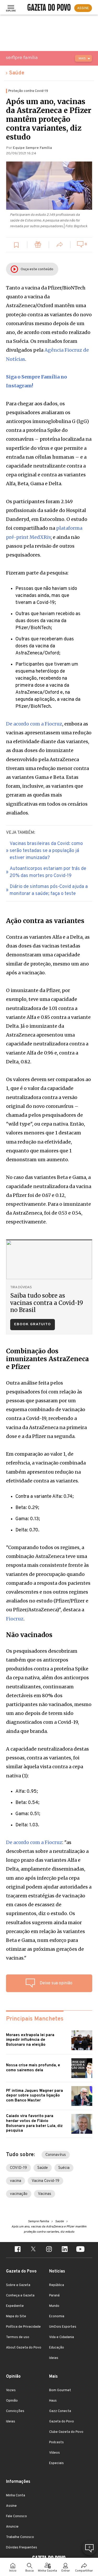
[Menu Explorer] (11, 8)
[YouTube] (80, 2250)
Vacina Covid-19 (45, 2181)
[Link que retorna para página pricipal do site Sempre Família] (35, 58)
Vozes (11, 2390)
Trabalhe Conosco (20, 2537)
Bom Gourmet (60, 2390)
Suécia (64, 2168)
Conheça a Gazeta (20, 2296)
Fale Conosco (16, 2516)
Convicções (15, 2411)
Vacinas (45, 2194)
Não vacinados (29, 1635)
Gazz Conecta (60, 2411)
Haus (53, 2401)
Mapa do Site (16, 2316)
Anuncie (12, 2527)
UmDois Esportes (63, 2327)
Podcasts (56, 2442)
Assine (11, 2506)
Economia (57, 2316)
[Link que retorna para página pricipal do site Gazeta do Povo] (49, 8)
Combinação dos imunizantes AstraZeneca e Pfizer (47, 1359)
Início (13, 2571)
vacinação (19, 2194)
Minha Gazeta (47, 2571)
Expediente (15, 2306)
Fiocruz (15, 1619)
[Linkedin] (65, 2250)
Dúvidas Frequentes (22, 2548)
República (57, 2285)
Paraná (54, 2296)
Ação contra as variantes (45, 921)
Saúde (17, 73)
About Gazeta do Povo (24, 2348)
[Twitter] (33, 2250)
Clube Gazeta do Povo (66, 2432)
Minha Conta (16, 2496)
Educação (57, 2348)
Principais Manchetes (35, 2019)
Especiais (56, 2463)
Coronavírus (56, 2155)
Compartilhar (84, 2571)
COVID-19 (18, 2168)
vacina (16, 2181)
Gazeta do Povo (62, 2422)
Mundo (54, 2306)
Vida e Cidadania (62, 2337)
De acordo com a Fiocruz (34, 724)
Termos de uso (18, 2337)
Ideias (54, 2358)
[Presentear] (38, 245)
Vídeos (54, 2453)
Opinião (12, 2401)
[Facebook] (18, 2250)
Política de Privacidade (23, 2327)
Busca (30, 2571)
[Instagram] (49, 2250)
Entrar (66, 2571)
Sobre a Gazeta (18, 2285)
